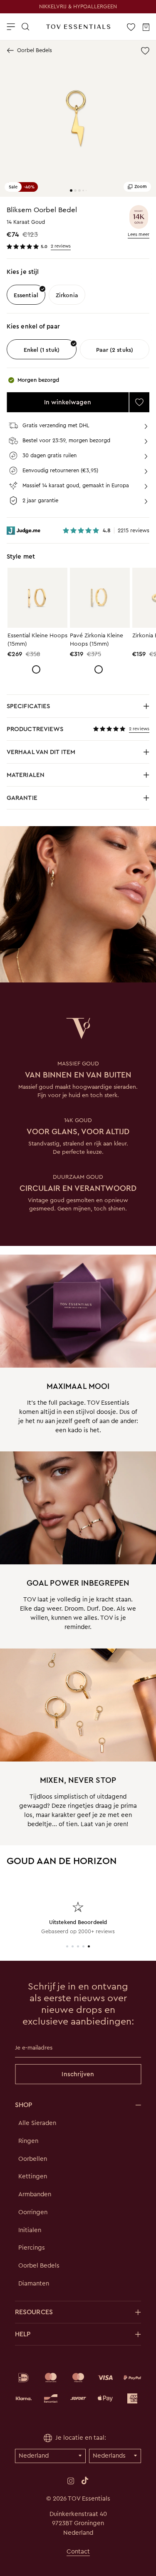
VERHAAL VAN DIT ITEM (42, 754)
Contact (78, 2551)
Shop (24, 2105)
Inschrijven (78, 2074)
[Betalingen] (78, 2388)
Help (23, 2334)
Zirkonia (67, 295)
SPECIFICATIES (42, 708)
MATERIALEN (42, 777)
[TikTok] (85, 2481)
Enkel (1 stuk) (42, 350)
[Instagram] (71, 2481)
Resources (34, 2312)
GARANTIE (22, 798)
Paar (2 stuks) (115, 350)
